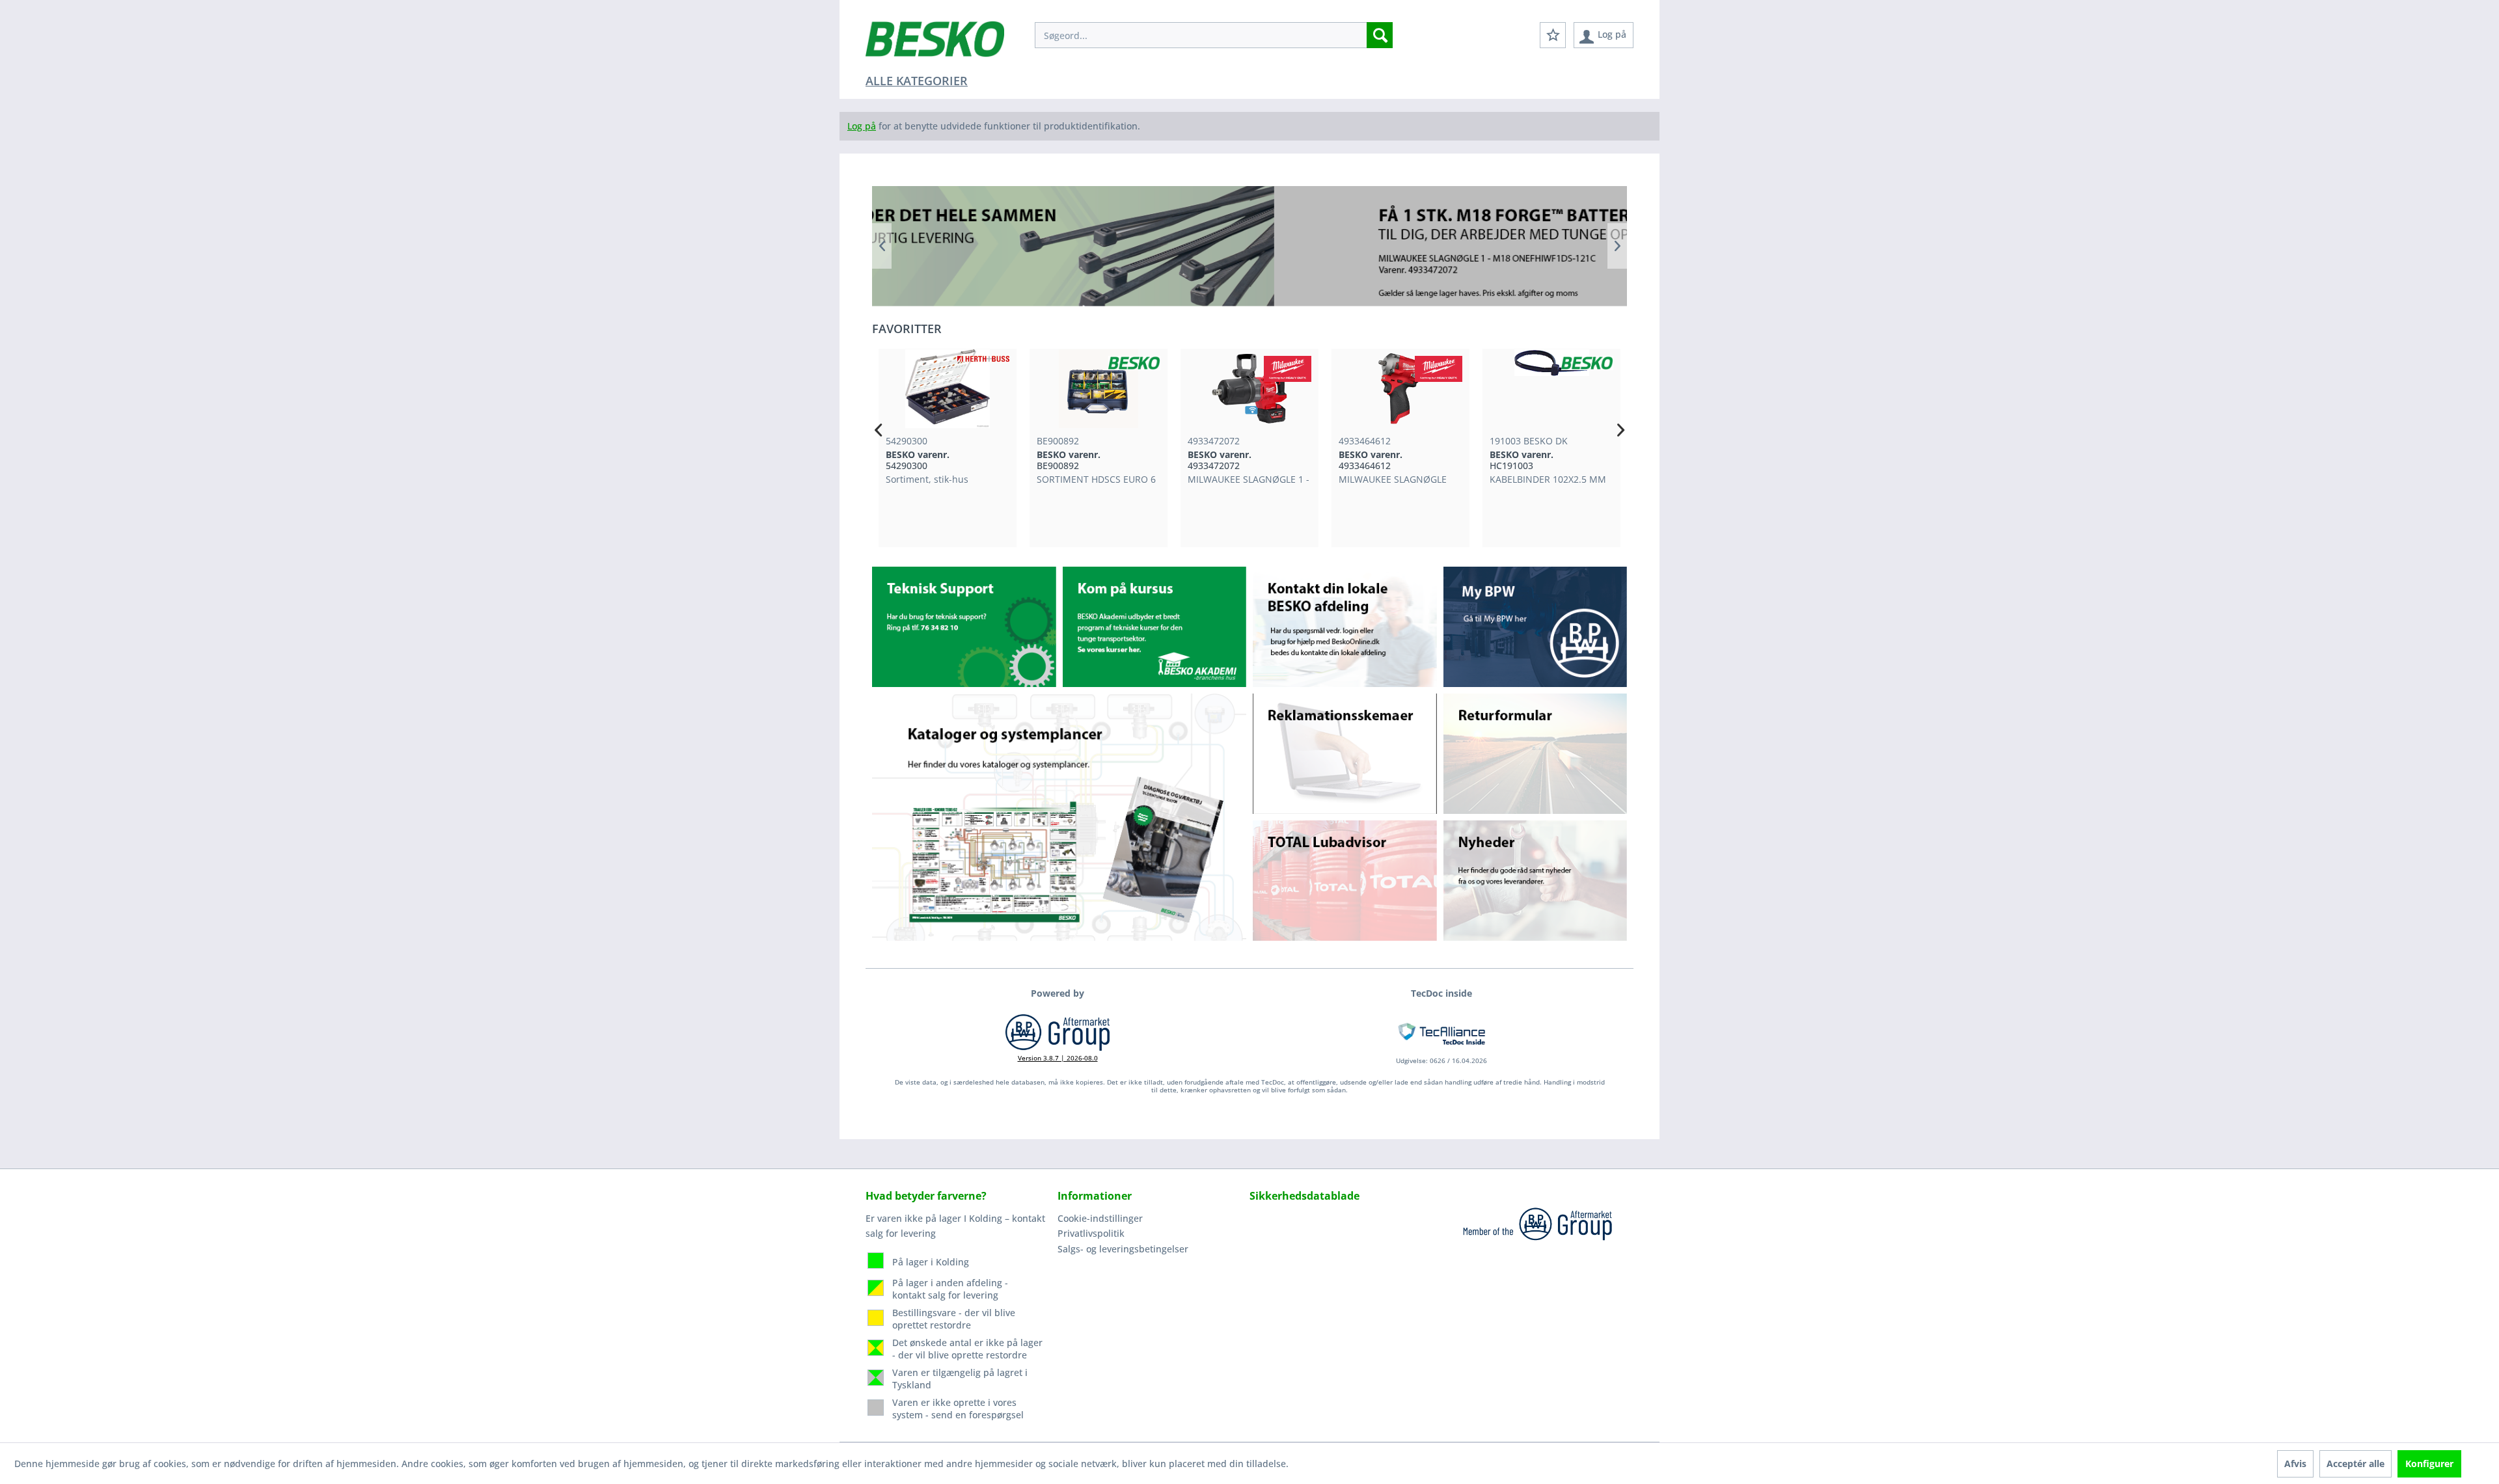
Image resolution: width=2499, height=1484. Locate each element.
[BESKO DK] (983, 363)
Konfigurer (2429, 1464)
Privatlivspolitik (1091, 1233)
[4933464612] (1249, 389)
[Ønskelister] (1553, 35)
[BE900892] (948, 389)
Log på (862, 126)
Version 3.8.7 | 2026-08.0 (1058, 1058)
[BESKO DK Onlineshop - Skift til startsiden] (935, 46)
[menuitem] (1214, 35)
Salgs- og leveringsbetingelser (1123, 1249)
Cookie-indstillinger (1100, 1218)
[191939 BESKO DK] (1551, 389)
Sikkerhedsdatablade (1304, 1196)
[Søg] (1380, 35)
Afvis (2295, 1464)
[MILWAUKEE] (1137, 369)
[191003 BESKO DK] (1400, 389)
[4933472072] (1099, 389)
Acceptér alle (2356, 1464)
